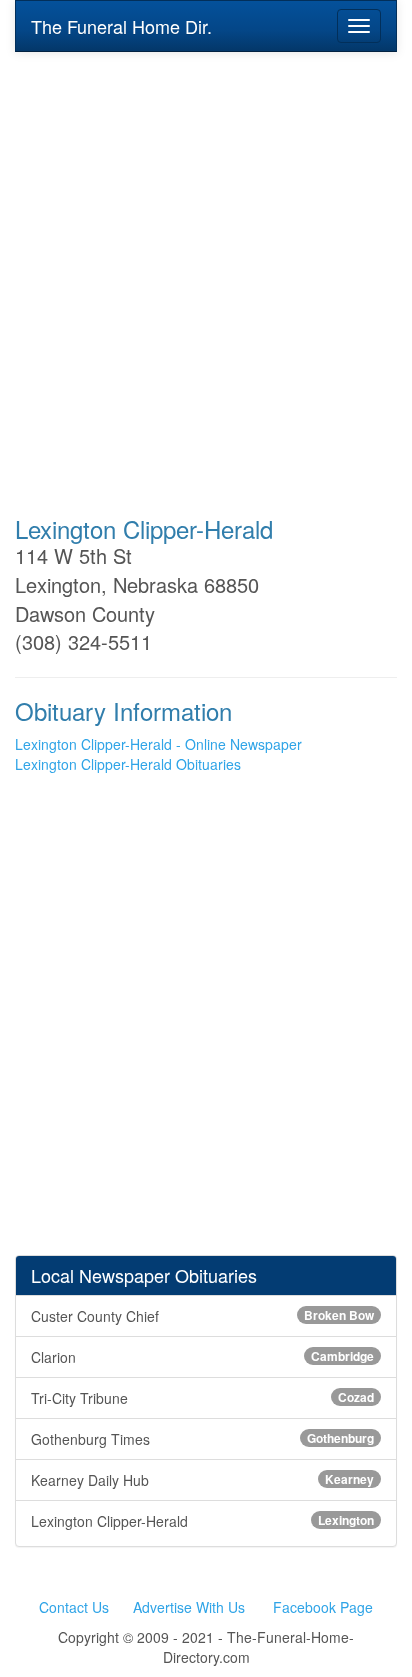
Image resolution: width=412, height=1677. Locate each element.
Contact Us (74, 1607)
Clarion (202, 1357)
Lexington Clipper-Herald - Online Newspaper (158, 744)
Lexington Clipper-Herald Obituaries (128, 764)
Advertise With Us (189, 1607)
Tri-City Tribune (202, 1398)
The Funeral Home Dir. (121, 26)
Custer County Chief (202, 1316)
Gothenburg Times (202, 1439)
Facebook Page (323, 1607)
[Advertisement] (206, 270)
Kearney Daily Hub (202, 1480)
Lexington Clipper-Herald (202, 1521)
